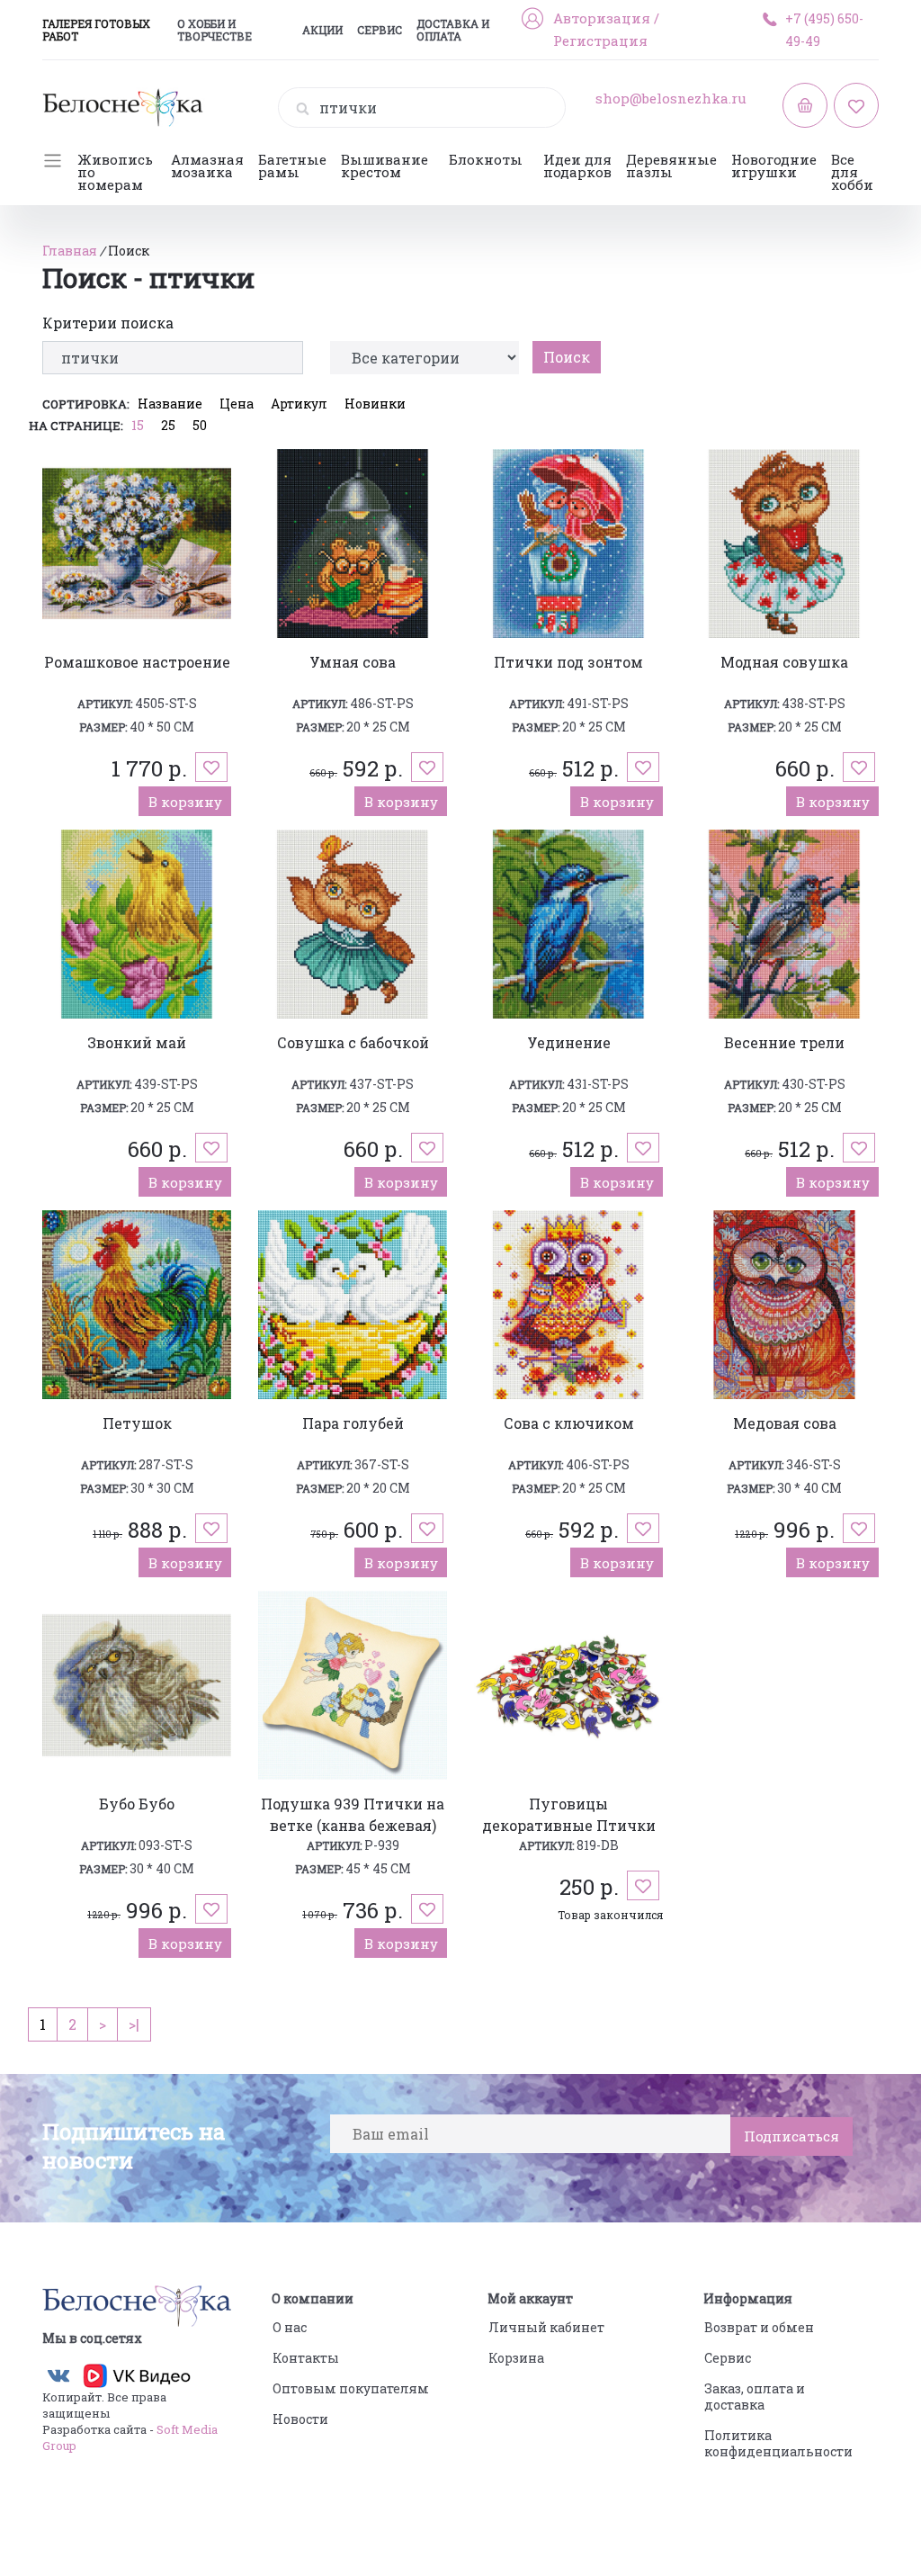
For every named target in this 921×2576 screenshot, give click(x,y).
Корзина (516, 2358)
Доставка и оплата (453, 30)
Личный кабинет (546, 2327)
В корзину (185, 802)
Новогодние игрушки (774, 166)
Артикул (299, 404)
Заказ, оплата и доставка (755, 2396)
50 (200, 425)
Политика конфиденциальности (778, 2443)
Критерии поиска (108, 323)
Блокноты (486, 159)
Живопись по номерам (115, 172)
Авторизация (602, 18)
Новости (300, 2419)
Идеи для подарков (577, 166)
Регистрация (600, 40)
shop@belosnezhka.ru (671, 98)
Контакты (306, 2358)
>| (134, 2024)
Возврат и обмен (759, 2327)
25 (168, 425)
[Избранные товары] (856, 105)
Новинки (375, 404)
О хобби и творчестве (215, 30)
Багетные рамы (292, 166)
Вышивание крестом (384, 166)
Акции (322, 30)
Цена (237, 404)
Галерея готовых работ (96, 30)
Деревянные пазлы (671, 166)
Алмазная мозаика (207, 166)
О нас (290, 2327)
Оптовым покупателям (351, 2388)
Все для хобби (852, 172)
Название (170, 404)
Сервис (380, 30)
